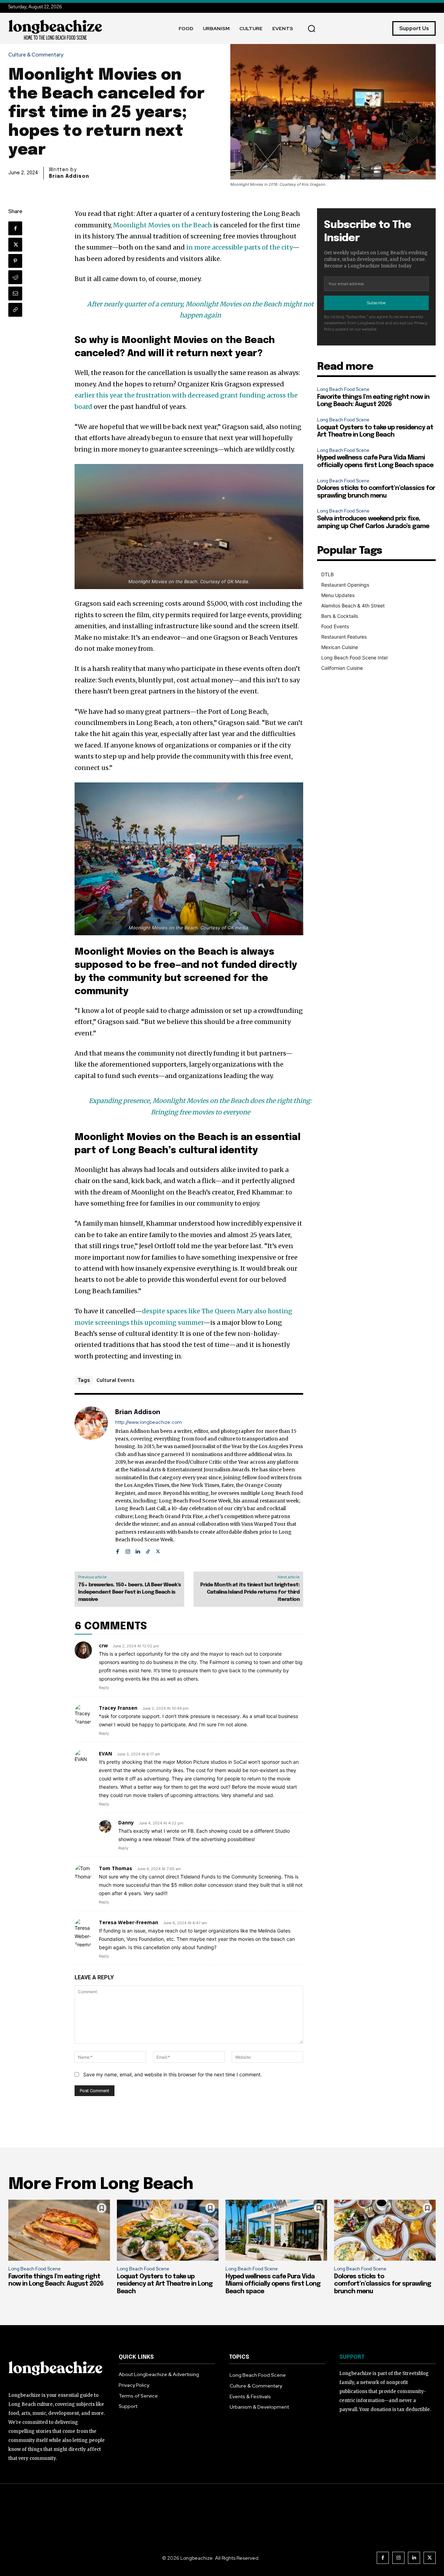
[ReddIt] (15, 277)
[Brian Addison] (91, 1481)
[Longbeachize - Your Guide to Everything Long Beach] (55, 28)
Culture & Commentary (36, 55)
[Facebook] (15, 228)
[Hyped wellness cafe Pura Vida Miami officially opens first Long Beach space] (276, 2230)
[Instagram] (128, 1550)
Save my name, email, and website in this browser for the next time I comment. (173, 2074)
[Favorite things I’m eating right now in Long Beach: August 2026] (59, 2230)
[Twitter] (15, 245)
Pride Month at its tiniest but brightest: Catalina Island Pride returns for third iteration (250, 1592)
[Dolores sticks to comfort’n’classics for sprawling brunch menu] (385, 2230)
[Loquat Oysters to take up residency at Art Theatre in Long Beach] (168, 2230)
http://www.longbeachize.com (148, 1422)
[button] (311, 28)
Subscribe (376, 303)
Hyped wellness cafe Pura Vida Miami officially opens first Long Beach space (273, 2284)
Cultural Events (116, 1380)
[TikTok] (148, 1550)
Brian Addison (69, 176)
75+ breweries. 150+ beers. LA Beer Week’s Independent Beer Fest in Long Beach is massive (129, 1592)
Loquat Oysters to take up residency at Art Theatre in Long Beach (165, 2284)
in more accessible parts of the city (239, 247)
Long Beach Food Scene (343, 389)
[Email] (15, 293)
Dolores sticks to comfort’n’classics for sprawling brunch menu (383, 2284)
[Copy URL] (15, 310)
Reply (104, 1688)
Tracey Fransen (118, 1708)
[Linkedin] (138, 1550)
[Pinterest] (15, 261)
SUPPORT (352, 2357)
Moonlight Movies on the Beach (163, 225)
